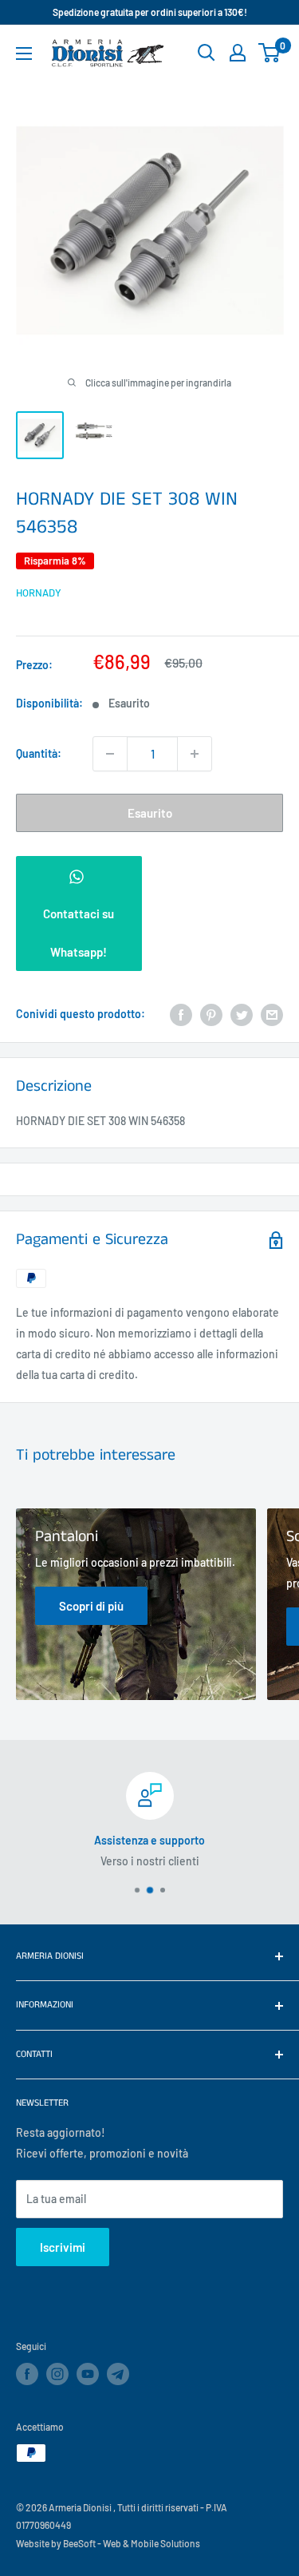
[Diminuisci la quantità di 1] (110, 754)
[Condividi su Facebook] (181, 1014)
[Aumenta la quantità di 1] (195, 754)
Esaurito (150, 813)
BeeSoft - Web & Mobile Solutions (132, 2543)
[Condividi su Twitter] (242, 1014)
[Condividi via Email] (272, 1014)
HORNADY (39, 592)
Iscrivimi (63, 2247)
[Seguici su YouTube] (88, 2374)
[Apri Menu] (24, 54)
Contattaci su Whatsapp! (79, 933)
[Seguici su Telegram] (118, 2376)
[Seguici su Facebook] (27, 2374)
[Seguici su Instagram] (57, 2374)
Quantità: (39, 753)
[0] (270, 53)
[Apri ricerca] (207, 53)
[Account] (238, 53)
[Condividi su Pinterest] (211, 1014)
